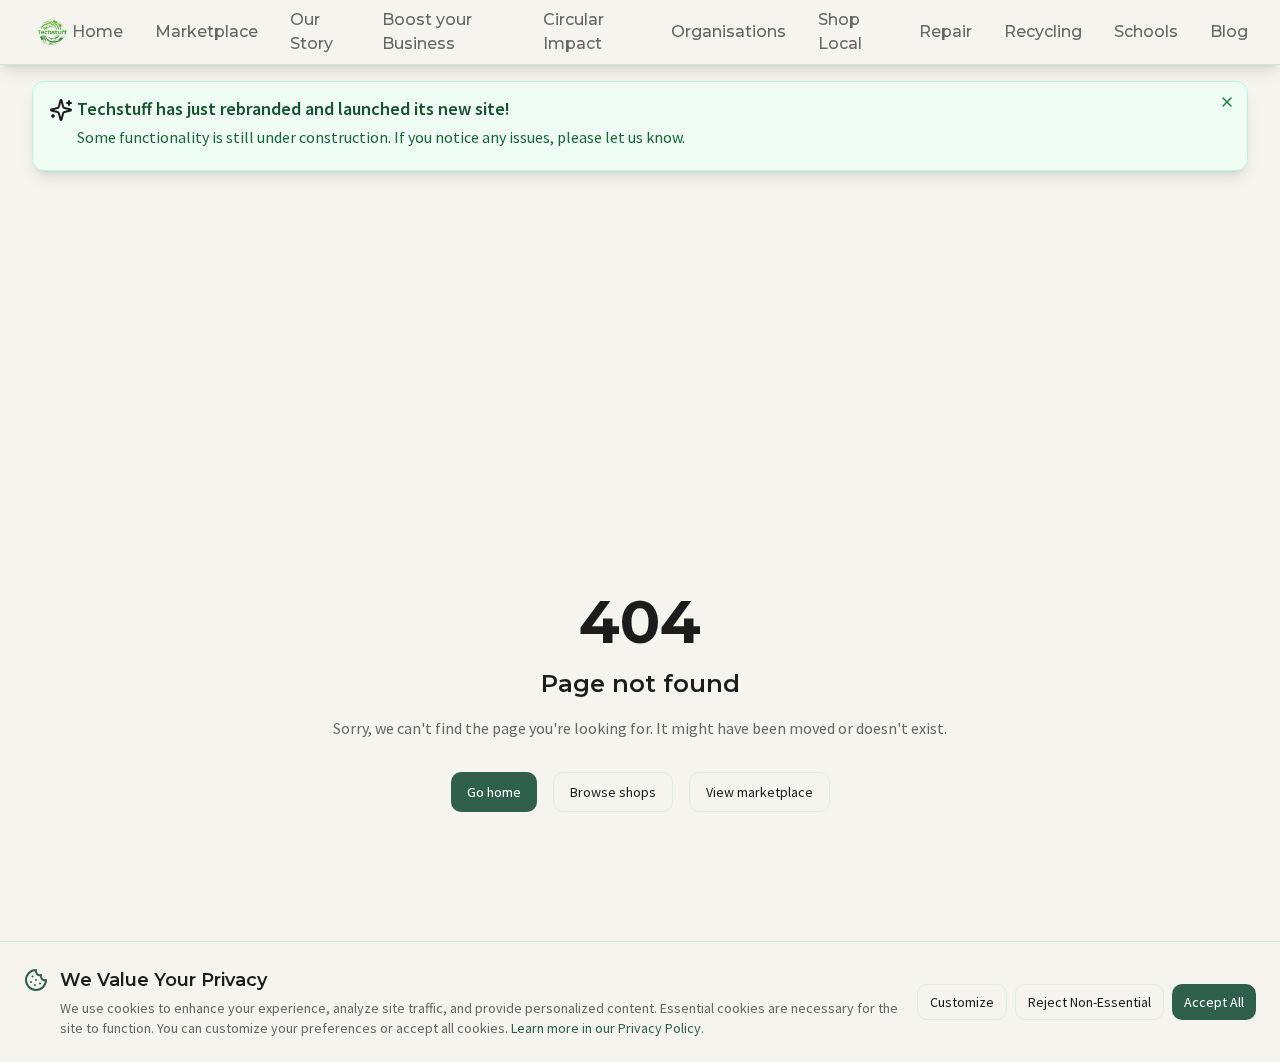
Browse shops (613, 792)
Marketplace (206, 31)
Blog (1229, 31)
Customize (962, 1002)
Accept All (1214, 1002)
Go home (494, 792)
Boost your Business (427, 31)
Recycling (1043, 31)
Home (97, 31)
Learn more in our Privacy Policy (606, 1028)
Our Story (311, 31)
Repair (945, 31)
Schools (1146, 31)
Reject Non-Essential (1089, 1002)
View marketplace (759, 792)
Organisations (728, 31)
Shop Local (840, 31)
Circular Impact (573, 31)
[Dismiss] (1213, 102)
